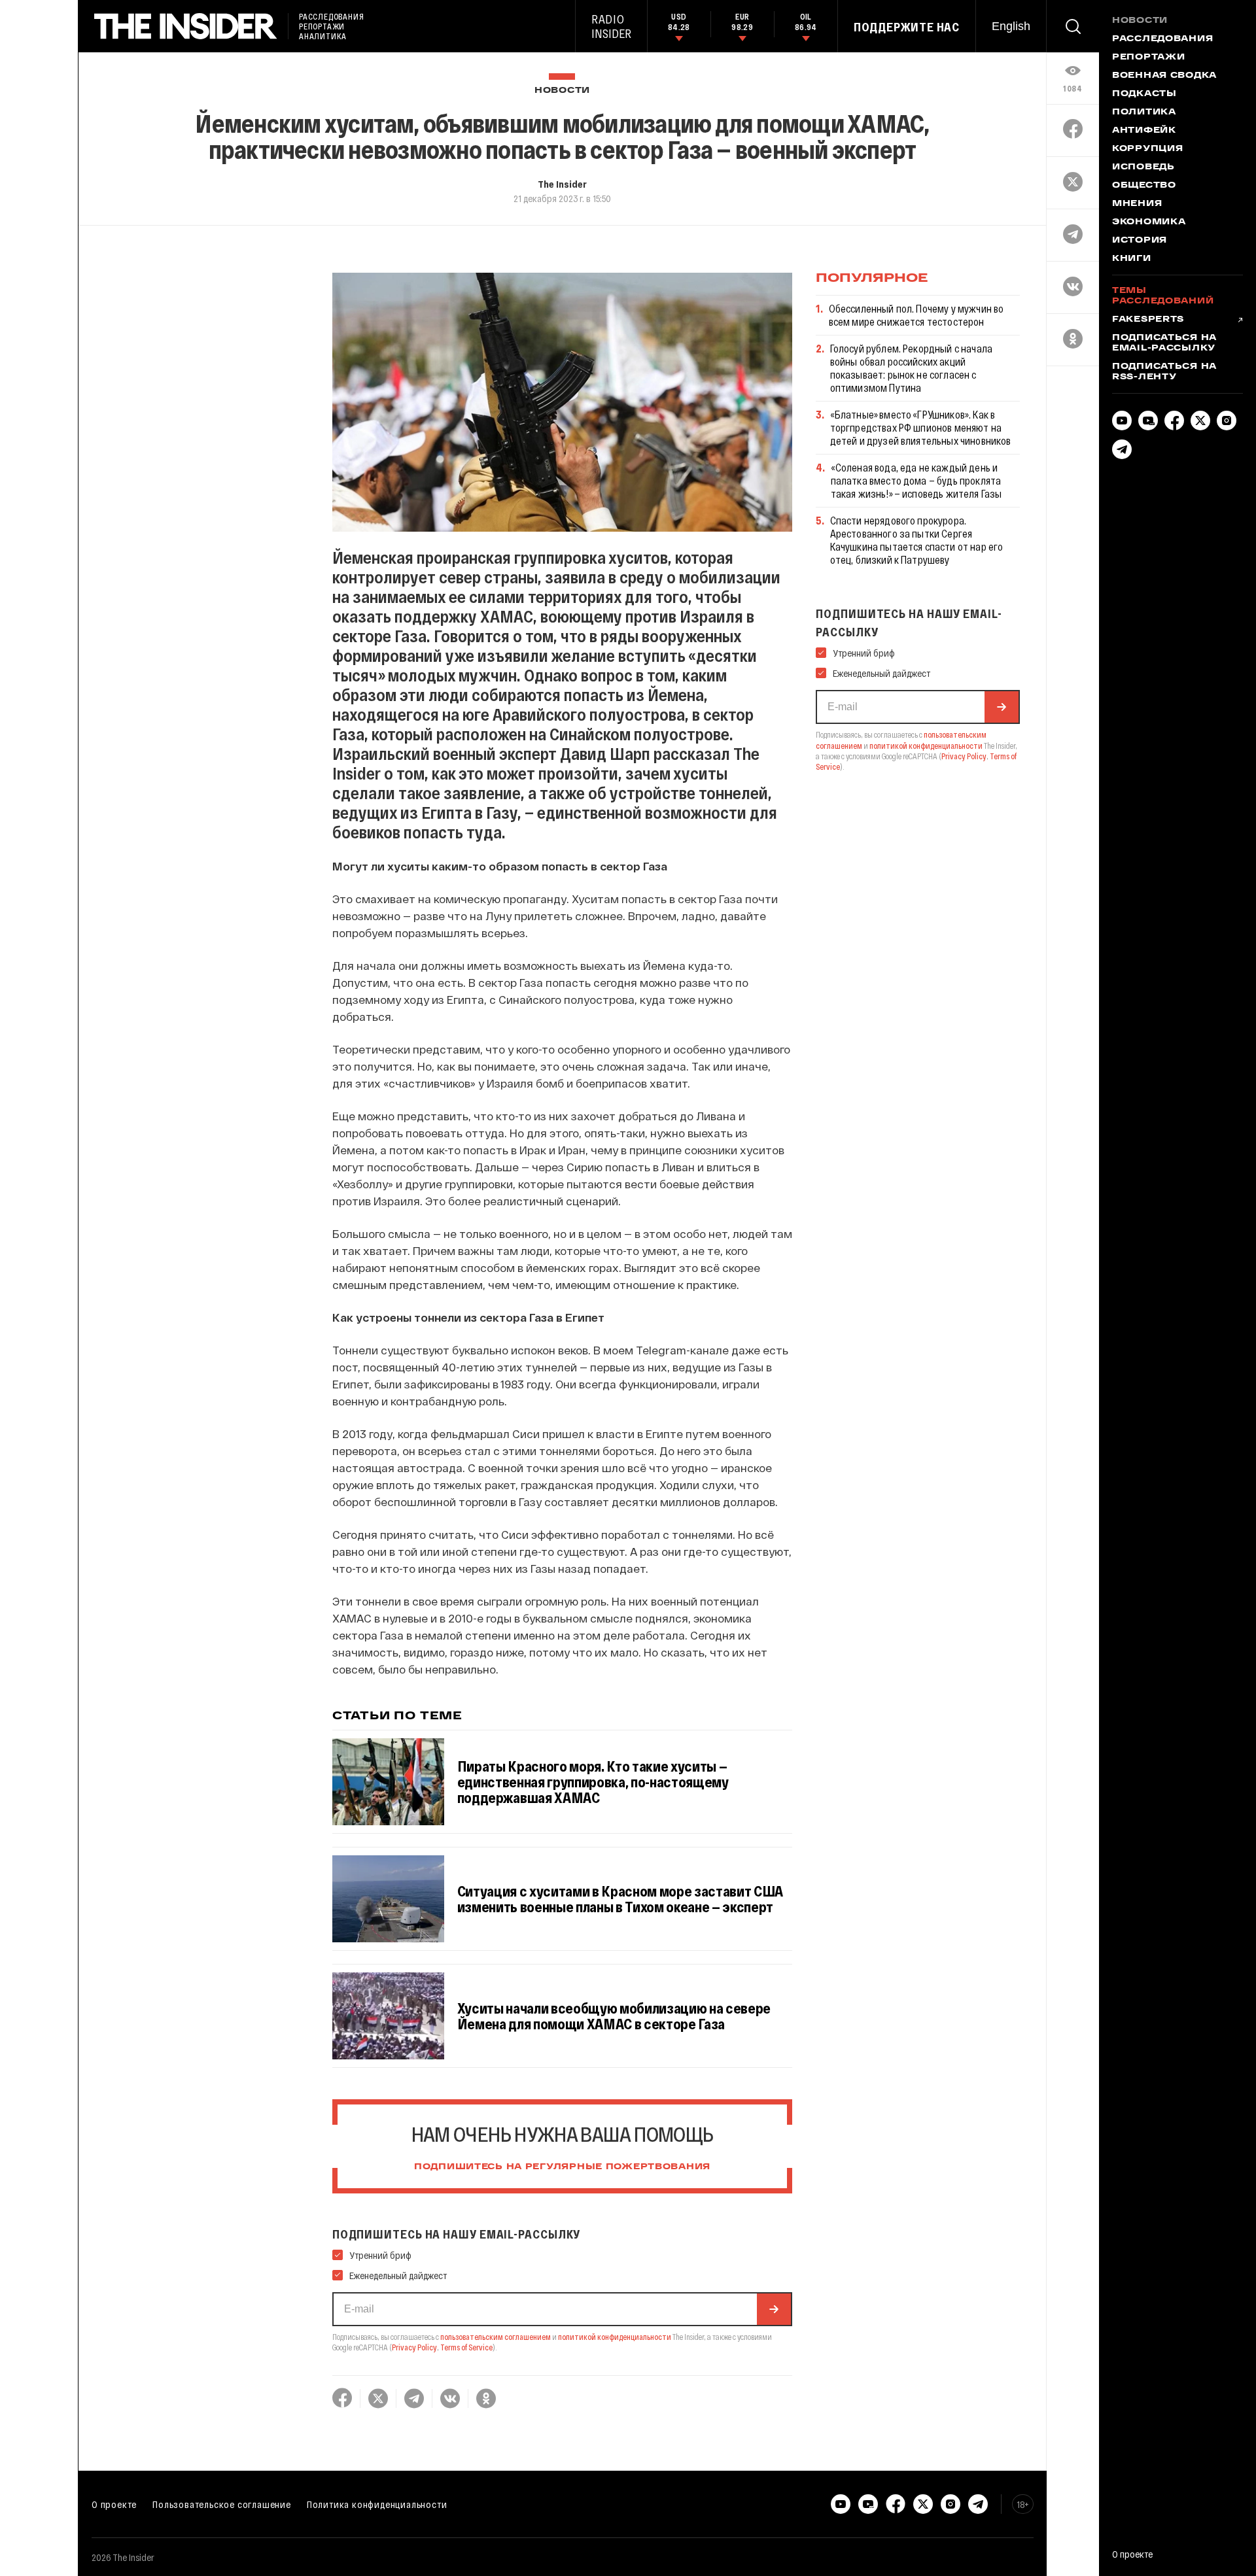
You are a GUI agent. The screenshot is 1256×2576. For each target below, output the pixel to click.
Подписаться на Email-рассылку (1164, 343)
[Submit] (774, 2309)
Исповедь (1143, 167)
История (1140, 241)
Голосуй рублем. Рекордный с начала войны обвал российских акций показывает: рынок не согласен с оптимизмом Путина (911, 368)
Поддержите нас (907, 27)
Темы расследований (1163, 296)
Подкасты (1144, 94)
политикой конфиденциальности (615, 2337)
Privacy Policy (414, 2347)
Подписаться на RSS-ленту (1164, 372)
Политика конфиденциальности (377, 2504)
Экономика (1149, 222)
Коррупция (1147, 149)
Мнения (1137, 204)
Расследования (1162, 39)
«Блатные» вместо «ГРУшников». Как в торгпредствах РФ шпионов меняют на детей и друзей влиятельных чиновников (921, 427)
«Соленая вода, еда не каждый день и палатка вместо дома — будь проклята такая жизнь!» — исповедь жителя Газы (916, 480)
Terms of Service (466, 2347)
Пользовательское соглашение (222, 2504)
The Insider (562, 184)
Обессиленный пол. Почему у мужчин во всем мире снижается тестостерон (916, 315)
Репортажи (1148, 58)
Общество (1144, 186)
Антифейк (1144, 131)
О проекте (114, 2504)
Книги (1132, 259)
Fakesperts (1148, 320)
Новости (562, 91)
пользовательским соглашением (496, 2337)
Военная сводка (1164, 76)
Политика (1144, 112)
